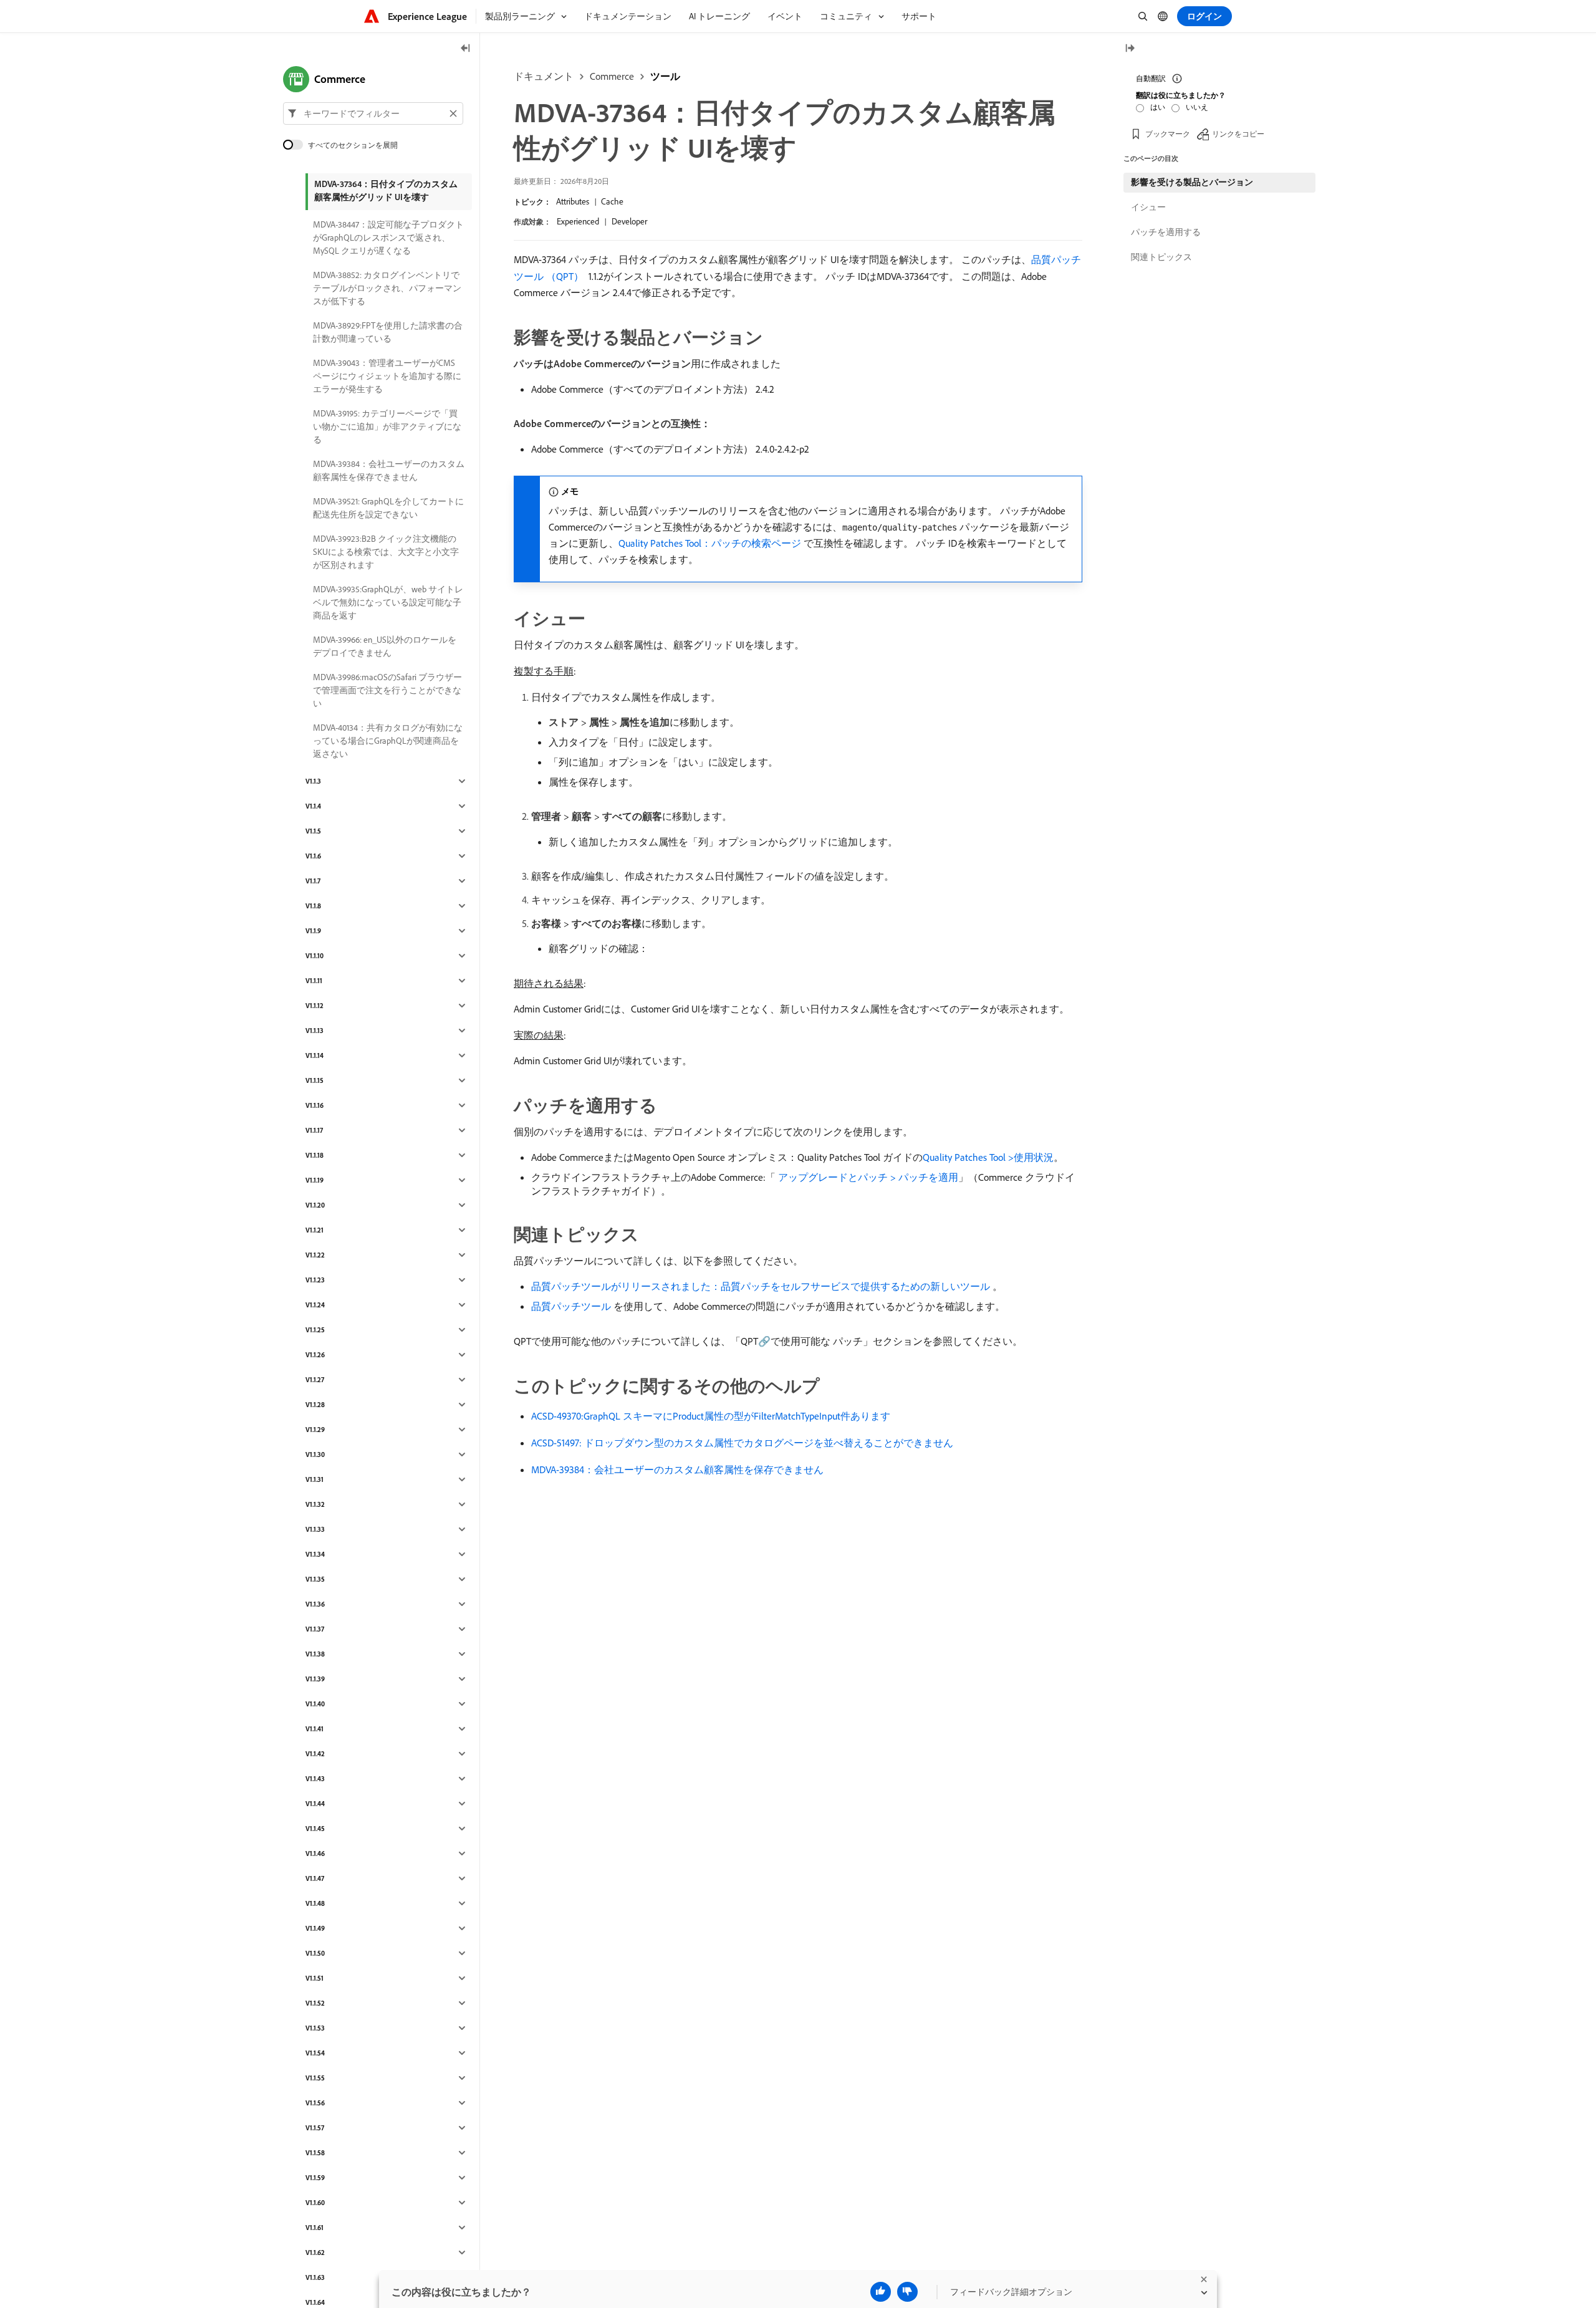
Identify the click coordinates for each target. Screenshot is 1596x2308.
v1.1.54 (315, 2053)
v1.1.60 (315, 2203)
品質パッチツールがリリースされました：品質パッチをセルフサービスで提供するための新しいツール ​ (762, 1286)
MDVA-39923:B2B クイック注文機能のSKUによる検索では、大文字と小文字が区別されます (386, 552)
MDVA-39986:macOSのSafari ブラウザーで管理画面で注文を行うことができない (387, 690)
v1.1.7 (313, 881)
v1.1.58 (315, 2153)
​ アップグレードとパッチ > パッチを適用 (867, 1177)
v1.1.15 (315, 1080)
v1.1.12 (315, 1006)
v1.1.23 (315, 1280)
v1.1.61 (315, 2228)
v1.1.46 (315, 1854)
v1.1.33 (315, 1529)
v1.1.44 (315, 1804)
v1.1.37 (315, 1629)
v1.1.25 (315, 1330)
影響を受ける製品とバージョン (1192, 182)
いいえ (1197, 107)
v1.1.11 (314, 981)
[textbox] (373, 113)
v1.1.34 (315, 1554)
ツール (665, 76)
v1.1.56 (315, 2103)
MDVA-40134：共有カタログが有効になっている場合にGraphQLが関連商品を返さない (388, 741)
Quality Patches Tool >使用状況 (988, 1157)
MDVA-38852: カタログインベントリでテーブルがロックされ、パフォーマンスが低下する (387, 288)
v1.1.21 (315, 1230)
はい (1158, 107)
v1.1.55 (315, 2078)
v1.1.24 (315, 1305)
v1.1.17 (314, 1130)
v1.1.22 (315, 1255)
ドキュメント (544, 76)
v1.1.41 (315, 1729)
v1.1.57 (315, 2128)
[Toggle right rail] (1130, 49)
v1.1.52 (315, 2003)
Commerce (612, 76)
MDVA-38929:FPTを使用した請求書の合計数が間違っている (388, 332)
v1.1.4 (313, 806)
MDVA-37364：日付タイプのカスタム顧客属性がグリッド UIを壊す (386, 190)
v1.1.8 (313, 906)
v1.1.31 (315, 1479)
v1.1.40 (315, 1704)
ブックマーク (1168, 134)
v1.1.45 (315, 1829)
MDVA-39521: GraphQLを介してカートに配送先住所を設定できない (388, 508)
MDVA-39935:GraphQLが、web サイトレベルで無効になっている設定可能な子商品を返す (388, 602)
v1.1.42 (315, 1754)
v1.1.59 (315, 2178)
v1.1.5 (313, 831)
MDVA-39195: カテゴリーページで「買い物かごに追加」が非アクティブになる (387, 426)
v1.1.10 (315, 956)
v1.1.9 (313, 931)
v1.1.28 (315, 1405)
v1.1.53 (315, 2028)
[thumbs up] (881, 2292)
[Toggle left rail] (466, 49)
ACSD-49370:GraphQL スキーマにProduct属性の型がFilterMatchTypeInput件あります (711, 1416)
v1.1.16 (315, 1105)
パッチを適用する (1166, 232)
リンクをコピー (1238, 134)
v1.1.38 (315, 1654)
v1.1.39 (315, 1679)
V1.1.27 (315, 1380)
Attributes (573, 201)
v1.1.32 (315, 1504)
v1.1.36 (315, 1604)
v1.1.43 (315, 1779)
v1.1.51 (315, 1978)
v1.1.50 (315, 1953)
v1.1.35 (315, 1579)
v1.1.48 (315, 1903)
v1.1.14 (315, 1055)
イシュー (1148, 207)
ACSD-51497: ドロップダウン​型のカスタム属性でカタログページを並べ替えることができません (742, 1443)
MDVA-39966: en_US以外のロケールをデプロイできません (385, 646)
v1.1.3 (313, 781)
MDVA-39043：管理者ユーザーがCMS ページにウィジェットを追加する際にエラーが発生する (387, 376)
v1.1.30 (315, 1455)
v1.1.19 (315, 1180)
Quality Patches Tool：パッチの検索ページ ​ (711, 543)
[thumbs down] (907, 2292)
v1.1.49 (315, 1928)
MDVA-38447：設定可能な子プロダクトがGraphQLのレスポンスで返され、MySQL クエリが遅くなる (388, 238)
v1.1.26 (315, 1355)
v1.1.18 (315, 1155)
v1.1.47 (315, 1878)
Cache (612, 201)
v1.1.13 (315, 1031)
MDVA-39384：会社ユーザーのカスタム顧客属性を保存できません (677, 1469)
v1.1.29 (315, 1430)
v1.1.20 (315, 1205)
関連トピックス (1161, 257)
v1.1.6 (313, 856)
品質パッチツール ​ (572, 1306)
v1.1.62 (315, 2253)
